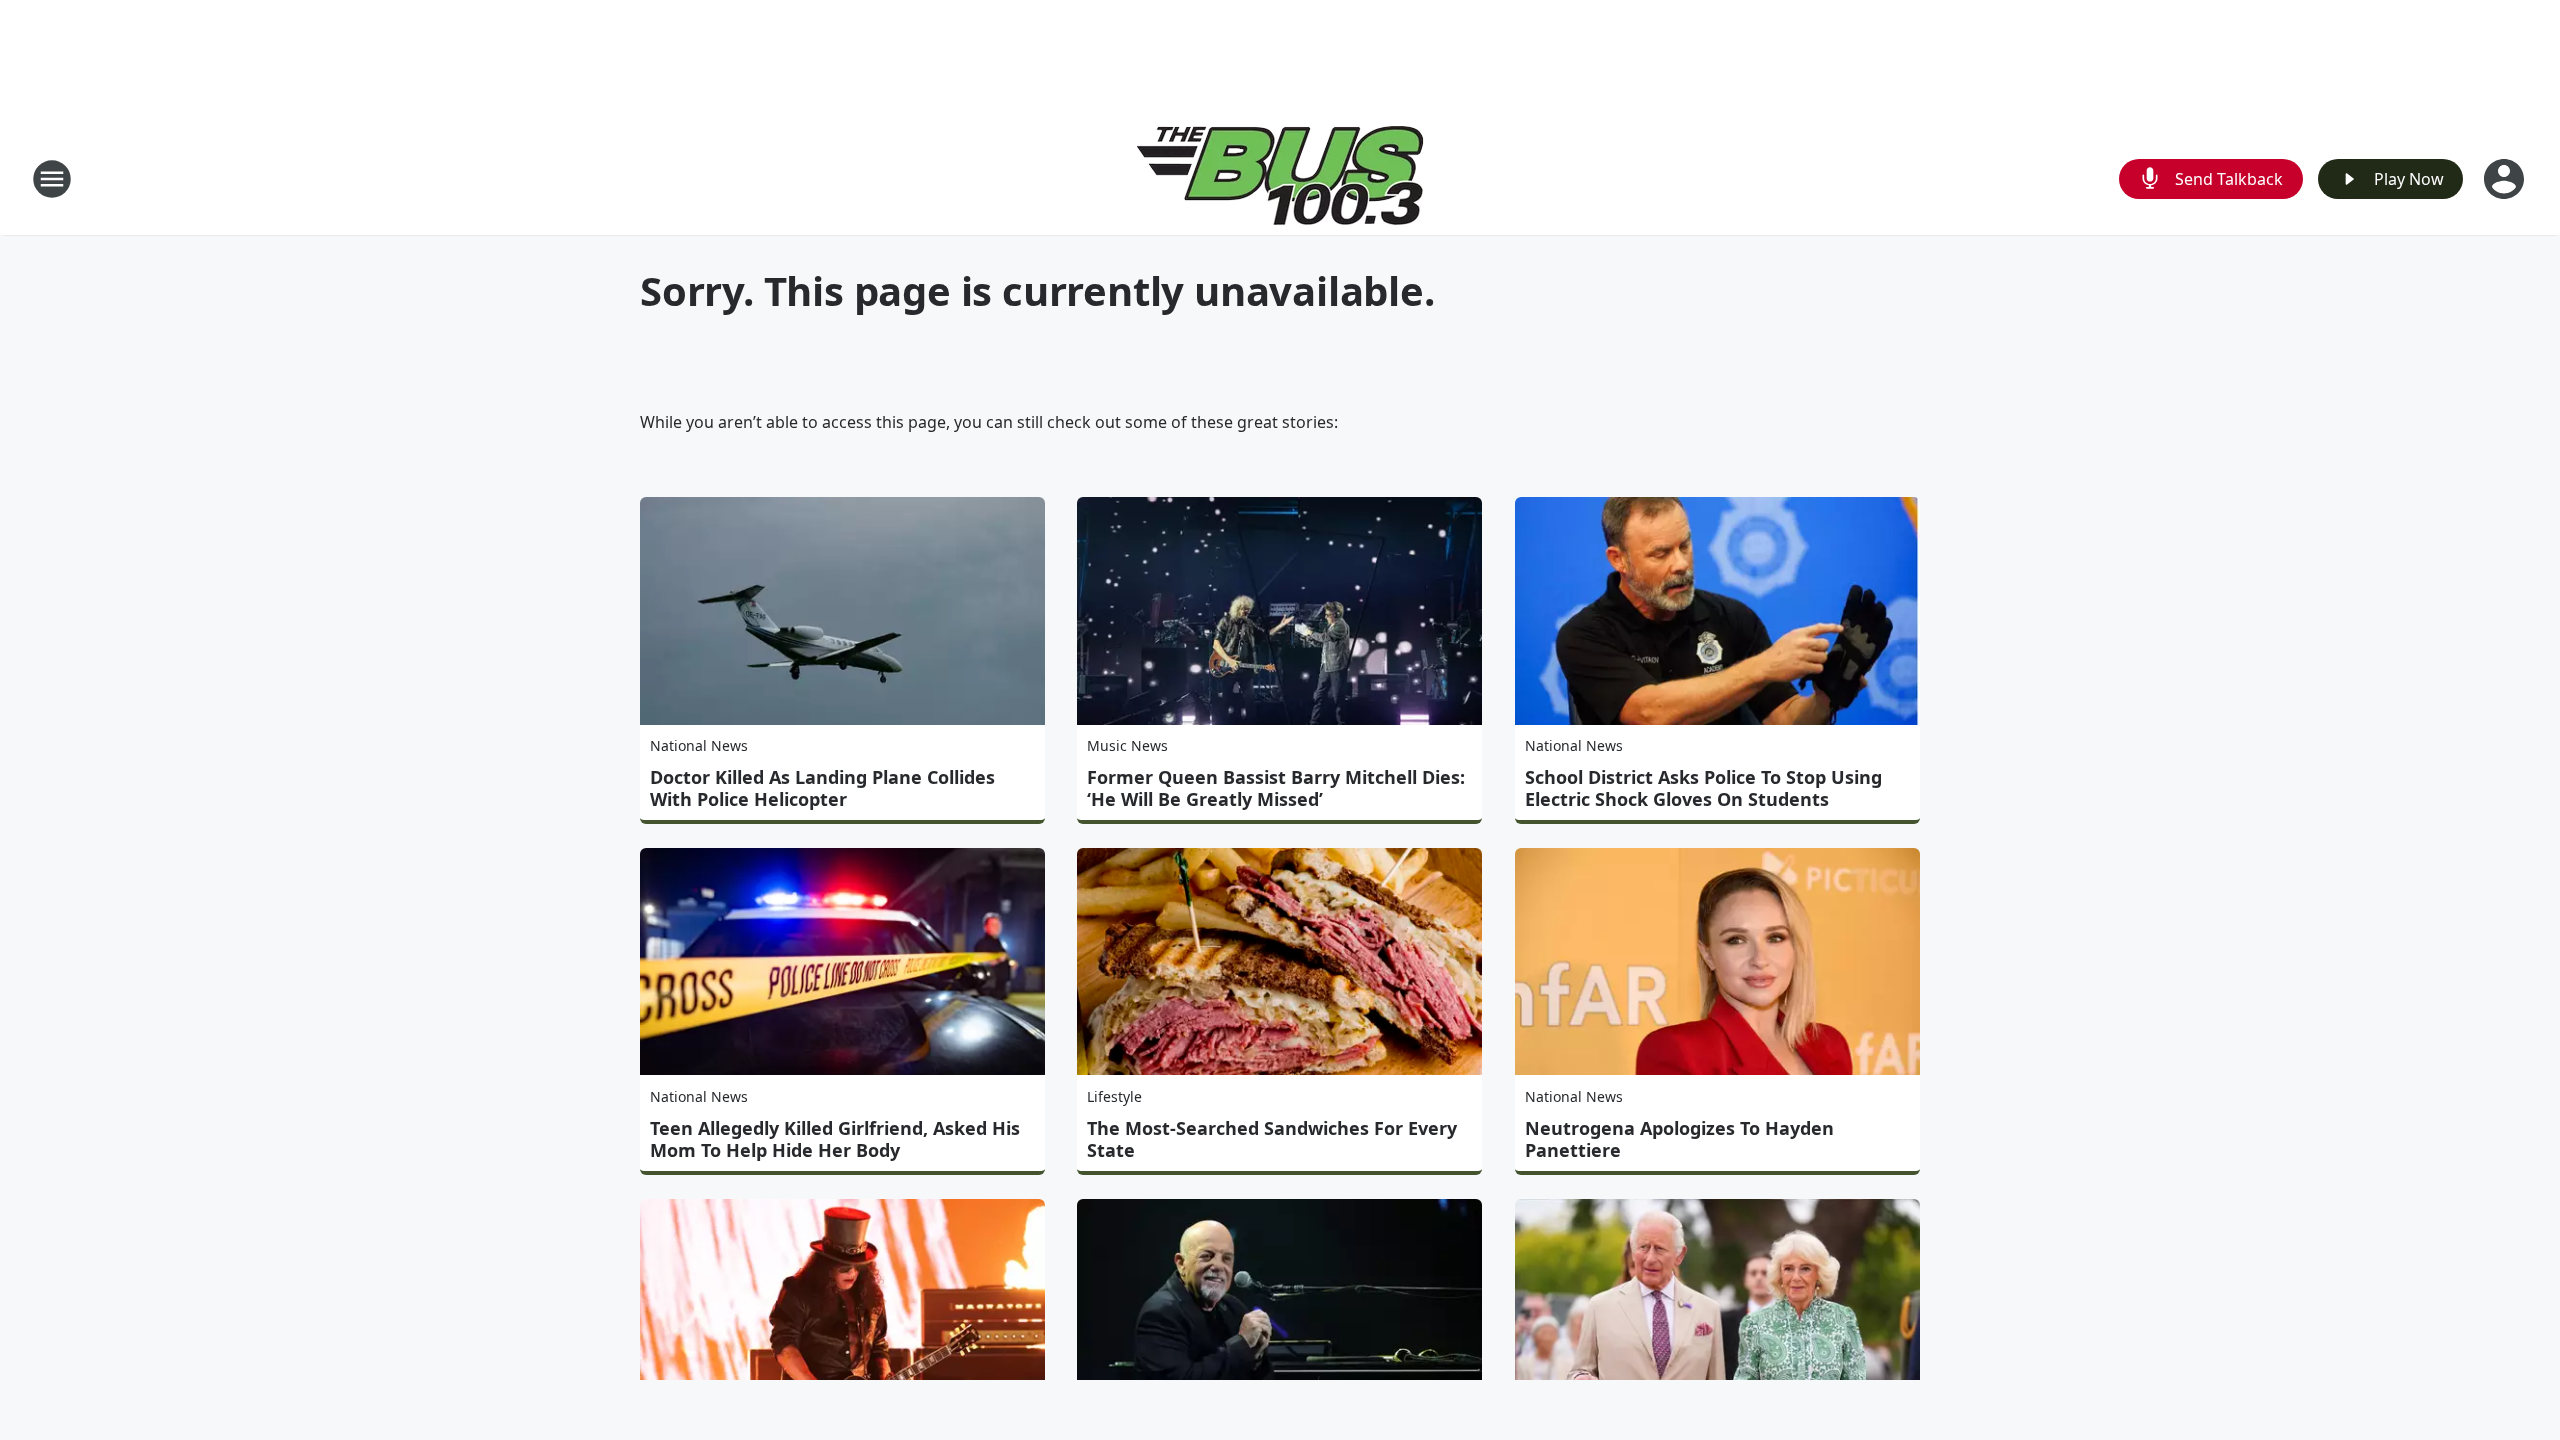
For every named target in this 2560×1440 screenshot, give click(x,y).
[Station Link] (1280, 178)
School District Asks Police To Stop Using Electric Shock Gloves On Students (1703, 788)
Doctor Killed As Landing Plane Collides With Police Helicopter (822, 788)
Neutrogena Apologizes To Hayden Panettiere (1679, 1139)
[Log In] (2506, 179)
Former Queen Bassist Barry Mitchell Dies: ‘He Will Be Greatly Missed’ (1276, 788)
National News (699, 745)
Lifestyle (1114, 1096)
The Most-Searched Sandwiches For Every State (1272, 1139)
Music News (1127, 745)
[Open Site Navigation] (52, 179)
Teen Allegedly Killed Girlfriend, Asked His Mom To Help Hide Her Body (835, 1139)
